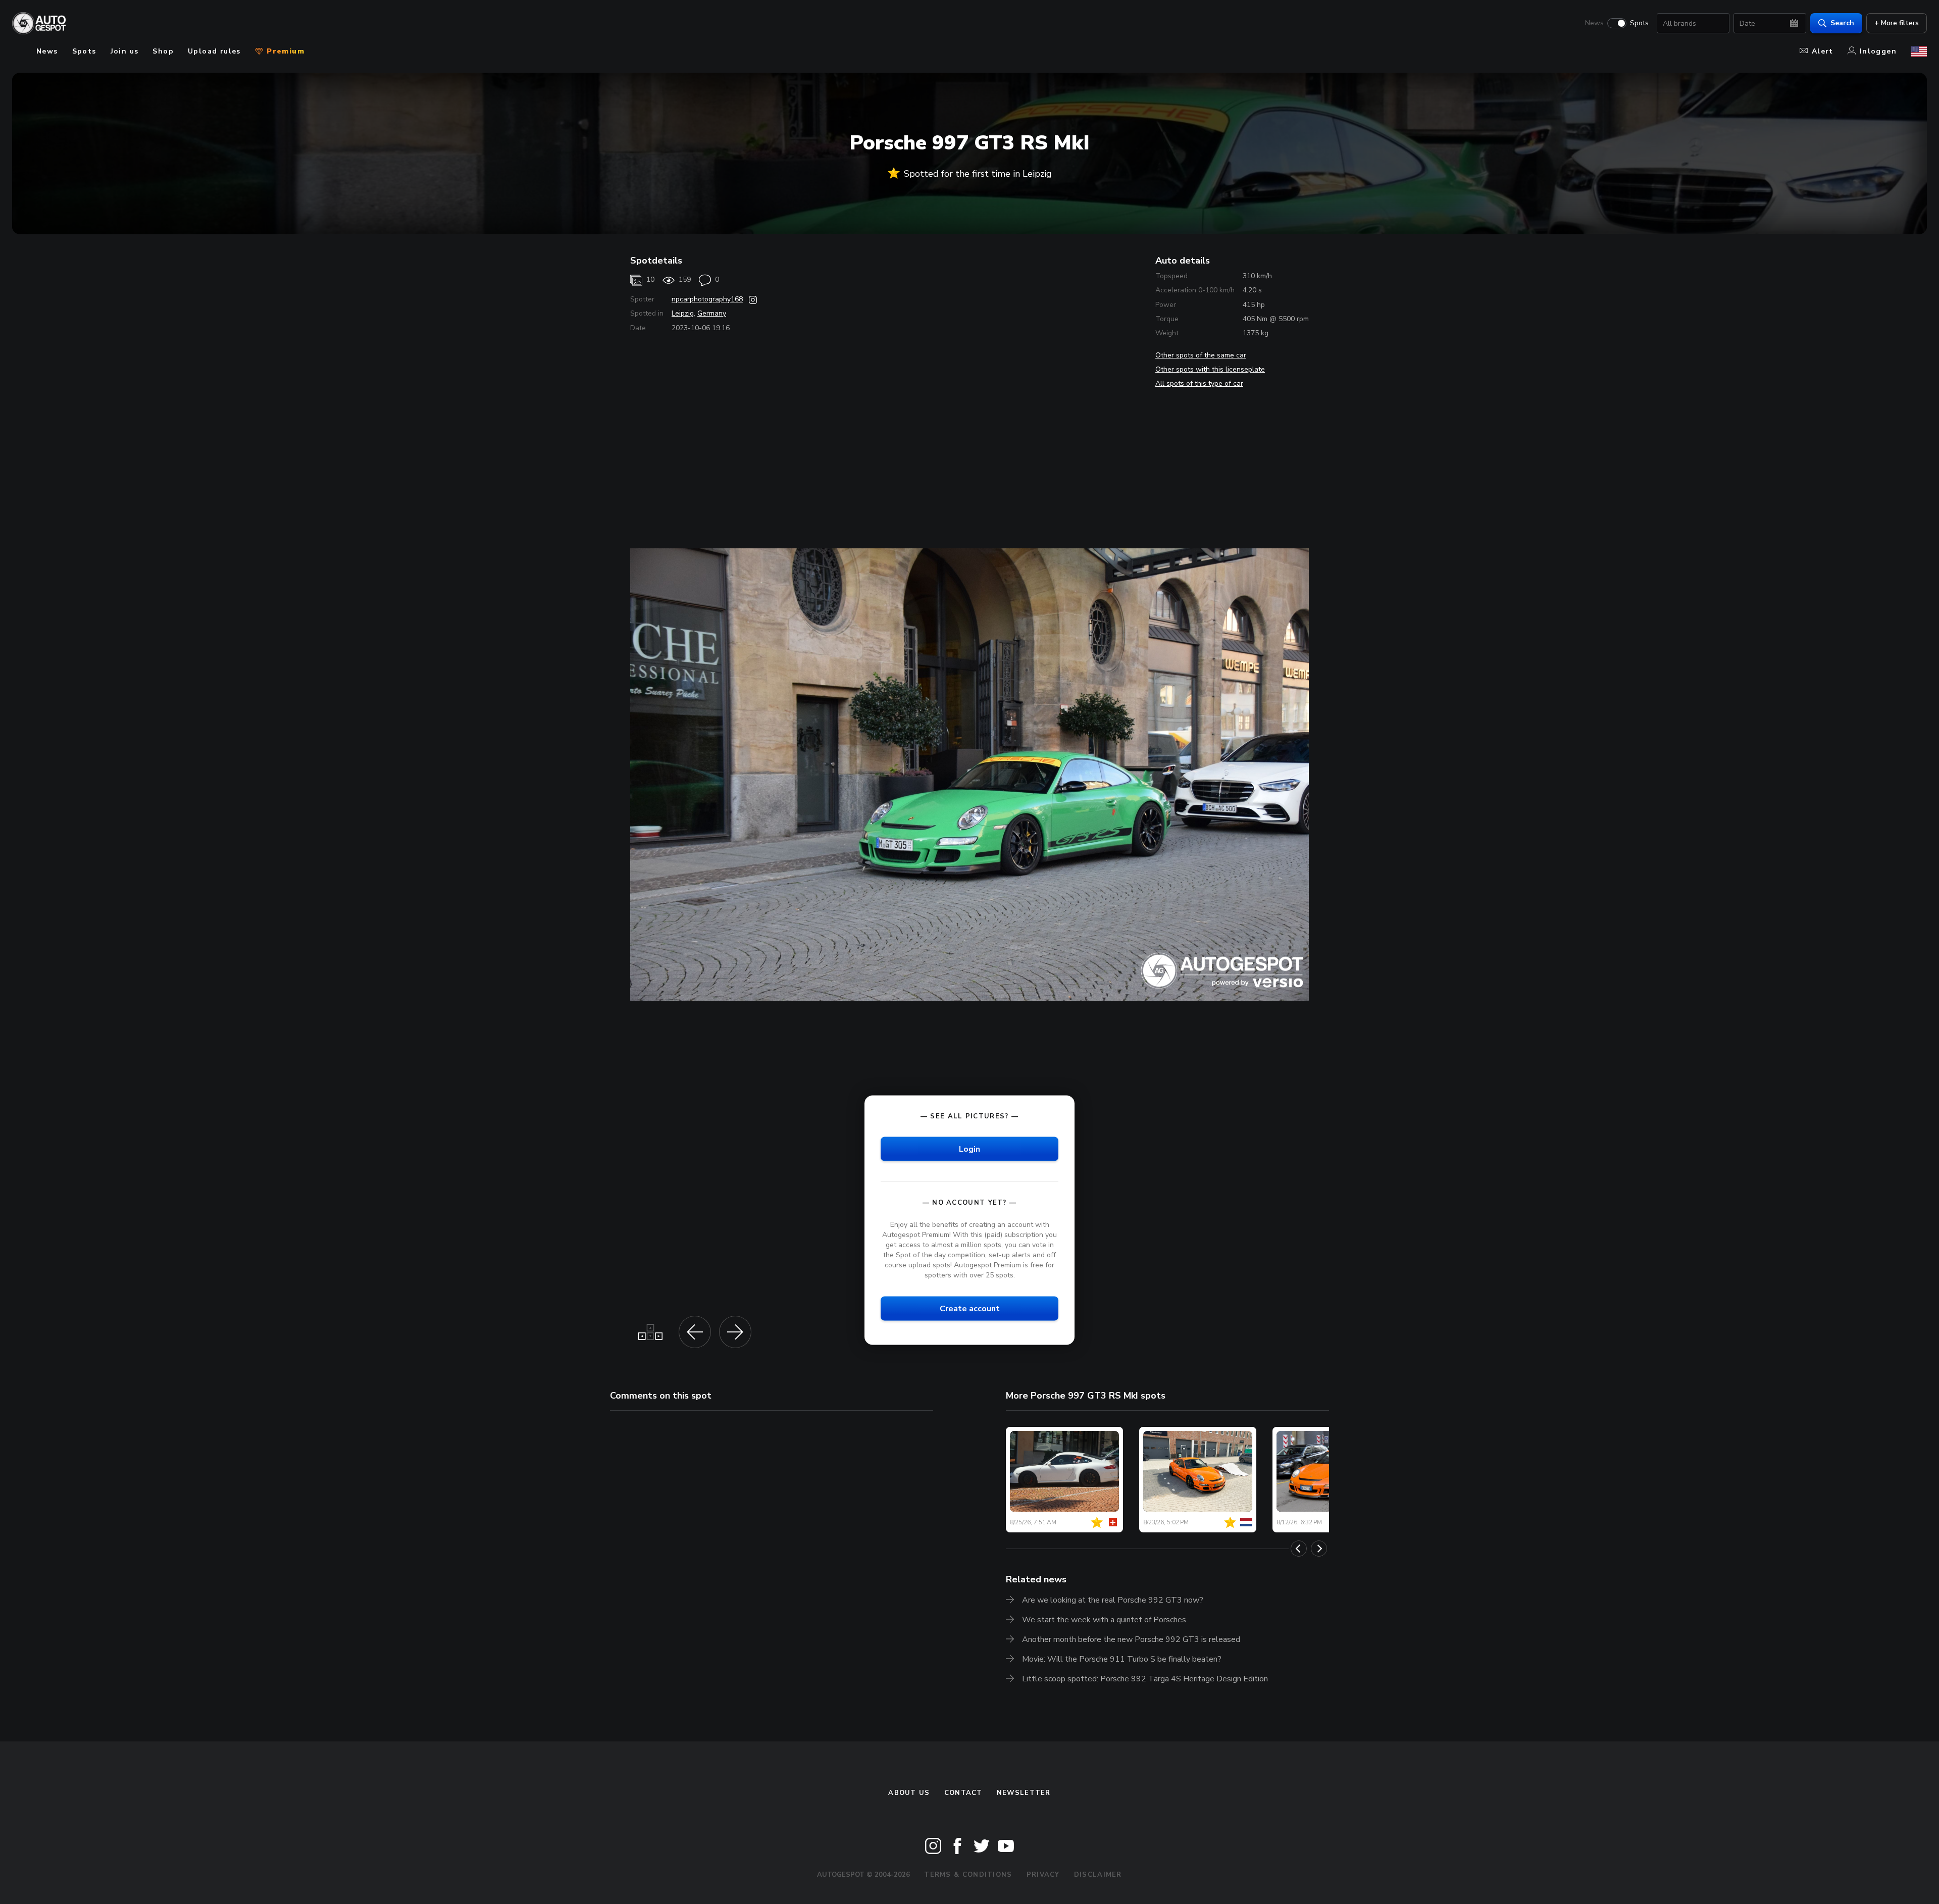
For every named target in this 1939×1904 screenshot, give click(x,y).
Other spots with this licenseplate (1210, 369)
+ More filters (1897, 23)
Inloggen (1878, 51)
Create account (970, 1309)
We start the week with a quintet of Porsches (1104, 1620)
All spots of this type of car (1199, 383)
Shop (163, 51)
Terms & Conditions (968, 1875)
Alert (1823, 51)
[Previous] (1299, 1549)
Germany (712, 313)
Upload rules (214, 51)
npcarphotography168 (707, 299)
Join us (125, 51)
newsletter (1024, 1793)
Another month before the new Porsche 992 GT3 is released (1131, 1639)
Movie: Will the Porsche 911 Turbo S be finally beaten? (1122, 1659)
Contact (963, 1793)
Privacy (1043, 1875)
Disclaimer (1098, 1875)
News (1594, 23)
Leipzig (683, 313)
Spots (1639, 23)
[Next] (1319, 1549)
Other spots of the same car (1201, 355)
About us (909, 1793)
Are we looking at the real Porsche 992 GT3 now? (1113, 1600)
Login (970, 1149)
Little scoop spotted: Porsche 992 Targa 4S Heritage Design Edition (1145, 1679)
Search (1842, 23)
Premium (284, 51)
